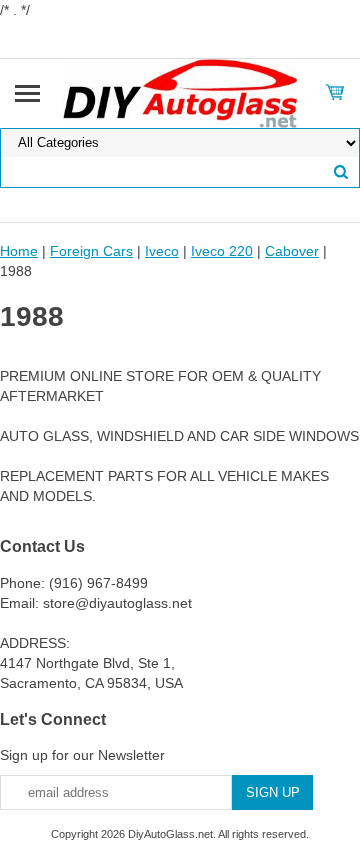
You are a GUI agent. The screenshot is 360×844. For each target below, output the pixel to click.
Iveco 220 (222, 251)
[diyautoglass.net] (180, 92)
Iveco (162, 251)
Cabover (292, 251)
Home (19, 251)
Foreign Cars (91, 251)
